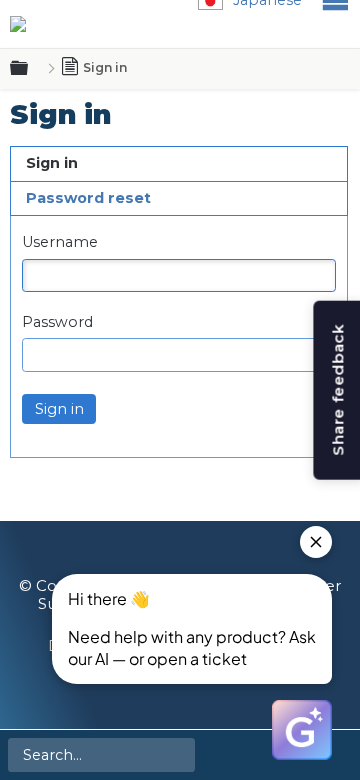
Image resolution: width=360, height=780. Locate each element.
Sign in (52, 163)
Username (60, 242)
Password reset (88, 198)
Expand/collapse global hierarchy (31, 69)
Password (57, 322)
